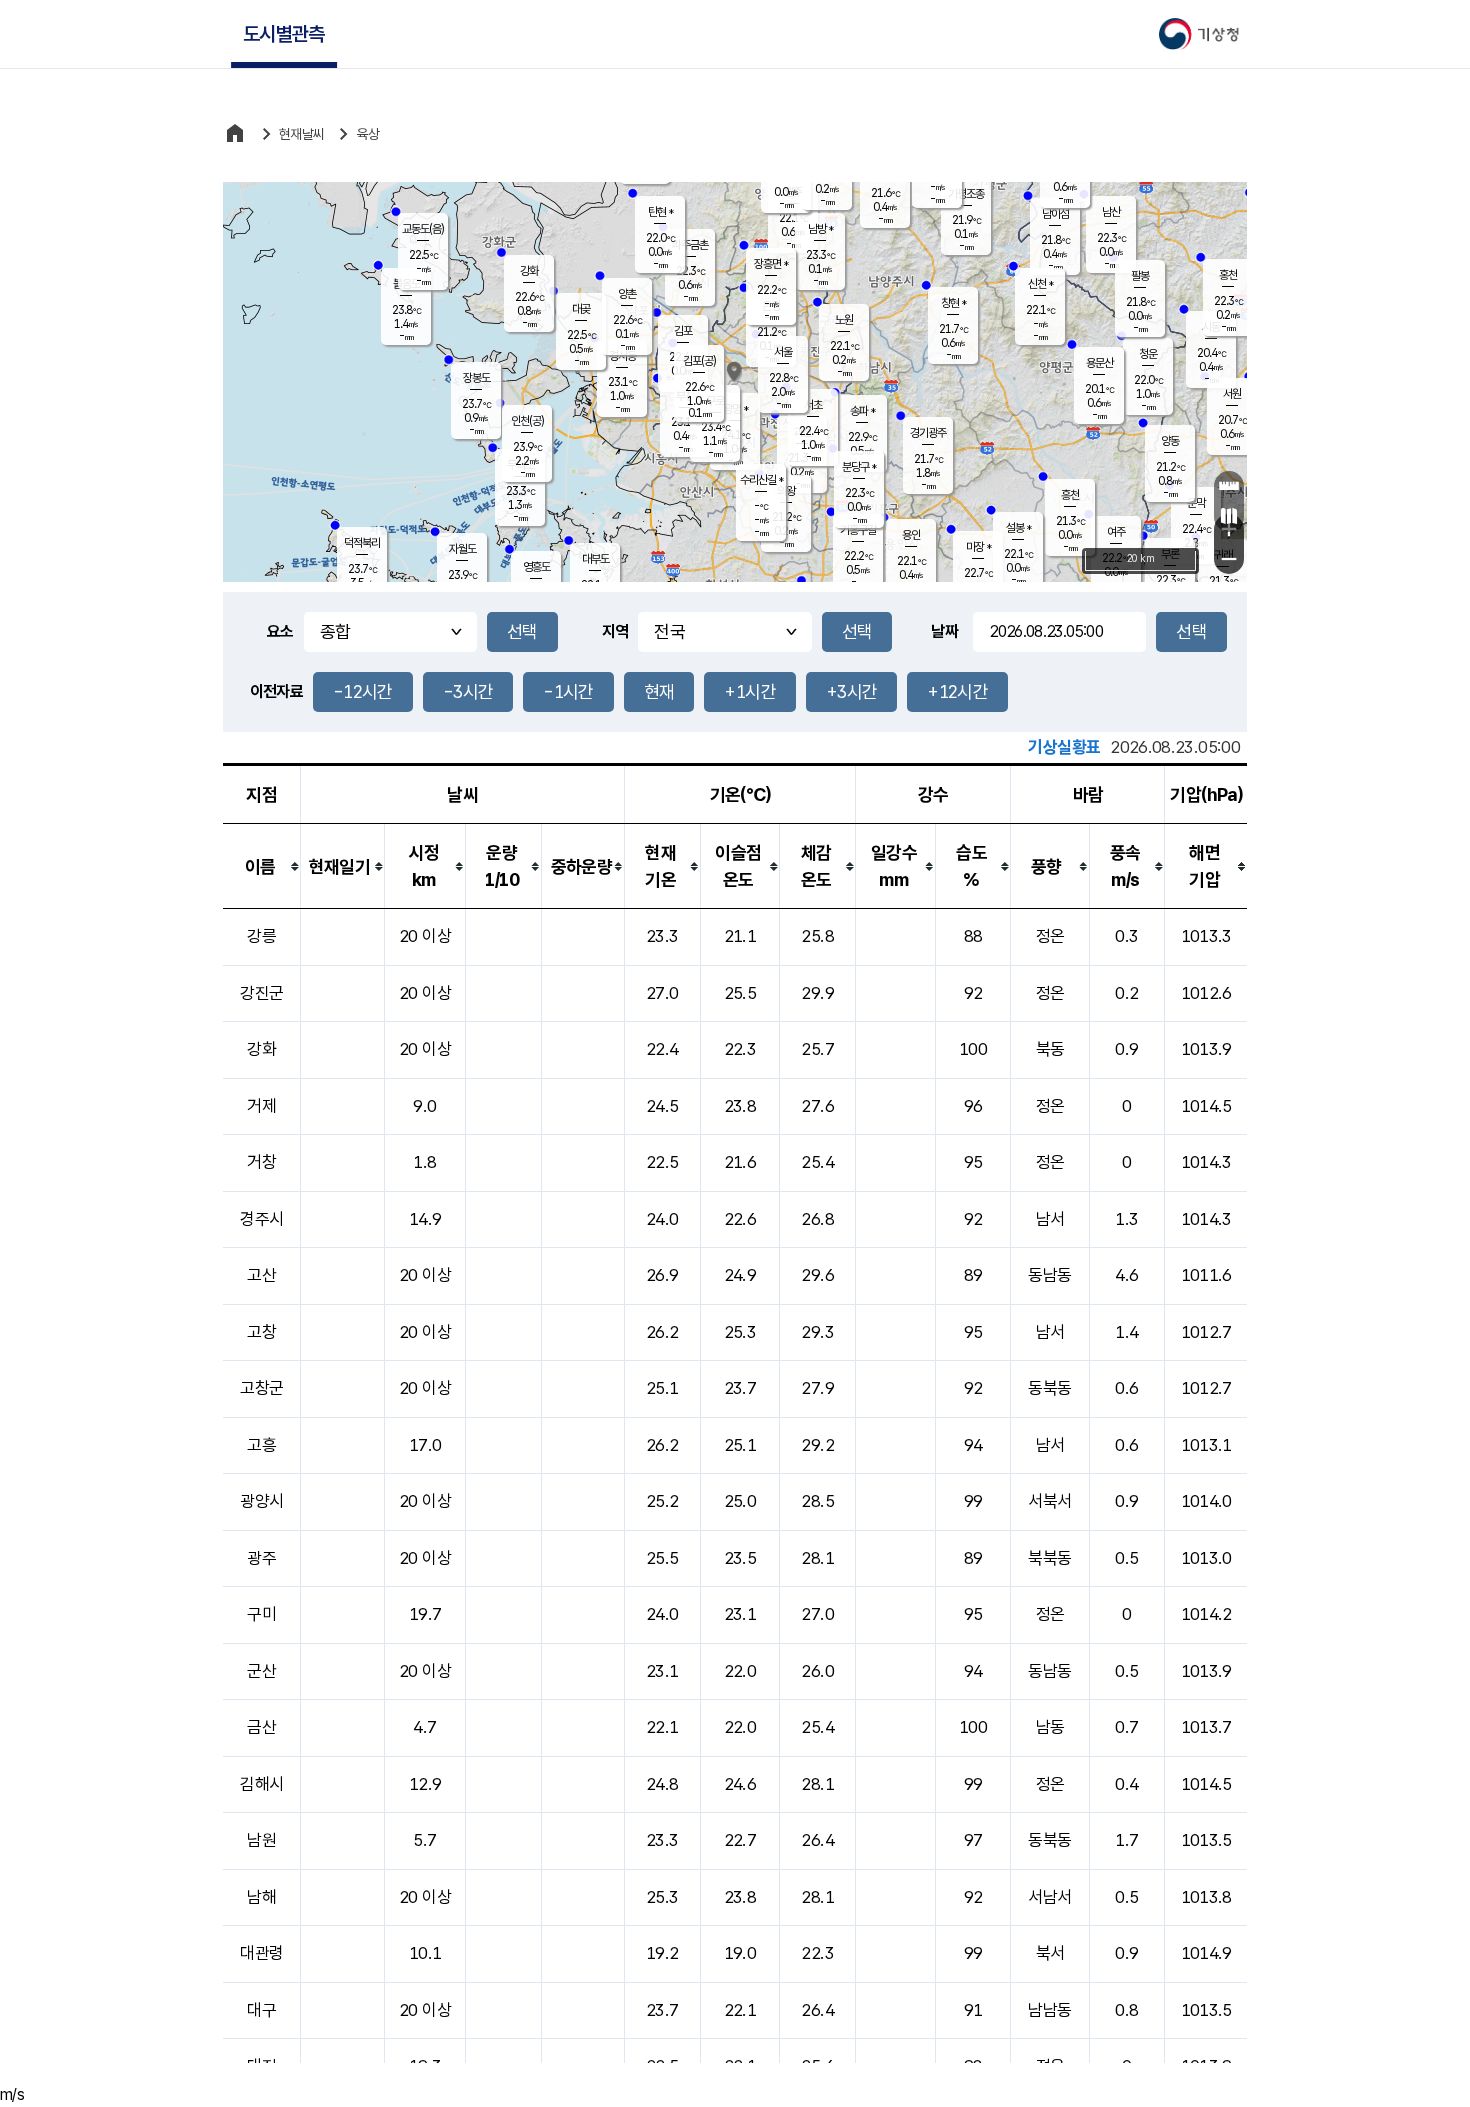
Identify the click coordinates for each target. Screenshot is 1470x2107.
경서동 (622, 356)
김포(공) (699, 361)
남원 (261, 1840)
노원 (844, 320)
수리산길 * (761, 480)
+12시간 (957, 691)
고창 (261, 1332)
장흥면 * (771, 264)
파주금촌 (690, 245)
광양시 (261, 1501)
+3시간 (851, 691)
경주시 (261, 1219)
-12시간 (363, 691)
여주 (1116, 532)
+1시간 (749, 691)
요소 (280, 631)
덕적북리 (362, 543)
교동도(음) (423, 229)
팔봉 (1140, 276)
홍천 (1228, 275)
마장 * (978, 547)
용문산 (1099, 363)
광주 (261, 1558)
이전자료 (276, 691)
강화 (529, 271)
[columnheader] (262, 866)
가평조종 (966, 194)
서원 (1232, 394)
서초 (813, 405)
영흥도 (536, 567)
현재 (659, 691)
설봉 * (1018, 528)
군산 (261, 1671)
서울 (783, 352)
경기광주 (928, 433)
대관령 (261, 1953)
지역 (615, 631)
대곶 (581, 309)
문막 (1196, 503)
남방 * (820, 229)
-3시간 (468, 691)
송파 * (862, 411)
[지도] (1229, 516)
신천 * (1040, 284)
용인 (911, 535)
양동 (1170, 441)
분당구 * (859, 467)
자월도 (462, 549)
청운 (1148, 354)
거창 (261, 1162)
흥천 (1070, 495)
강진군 (261, 993)
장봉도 (476, 378)
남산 (1111, 212)
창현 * (953, 303)
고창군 (261, 1388)
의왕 (786, 491)
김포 (683, 331)
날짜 (944, 631)
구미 (261, 1614)
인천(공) (527, 421)
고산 (261, 1275)
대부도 (595, 559)
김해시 (261, 1784)
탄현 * (660, 212)
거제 (261, 1106)
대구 (261, 2010)
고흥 (261, 1445)
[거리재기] (1229, 486)
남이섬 (1055, 214)
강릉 (261, 936)
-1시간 (568, 691)
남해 (261, 1897)
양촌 (627, 294)
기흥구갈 (858, 530)
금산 (261, 1727)
